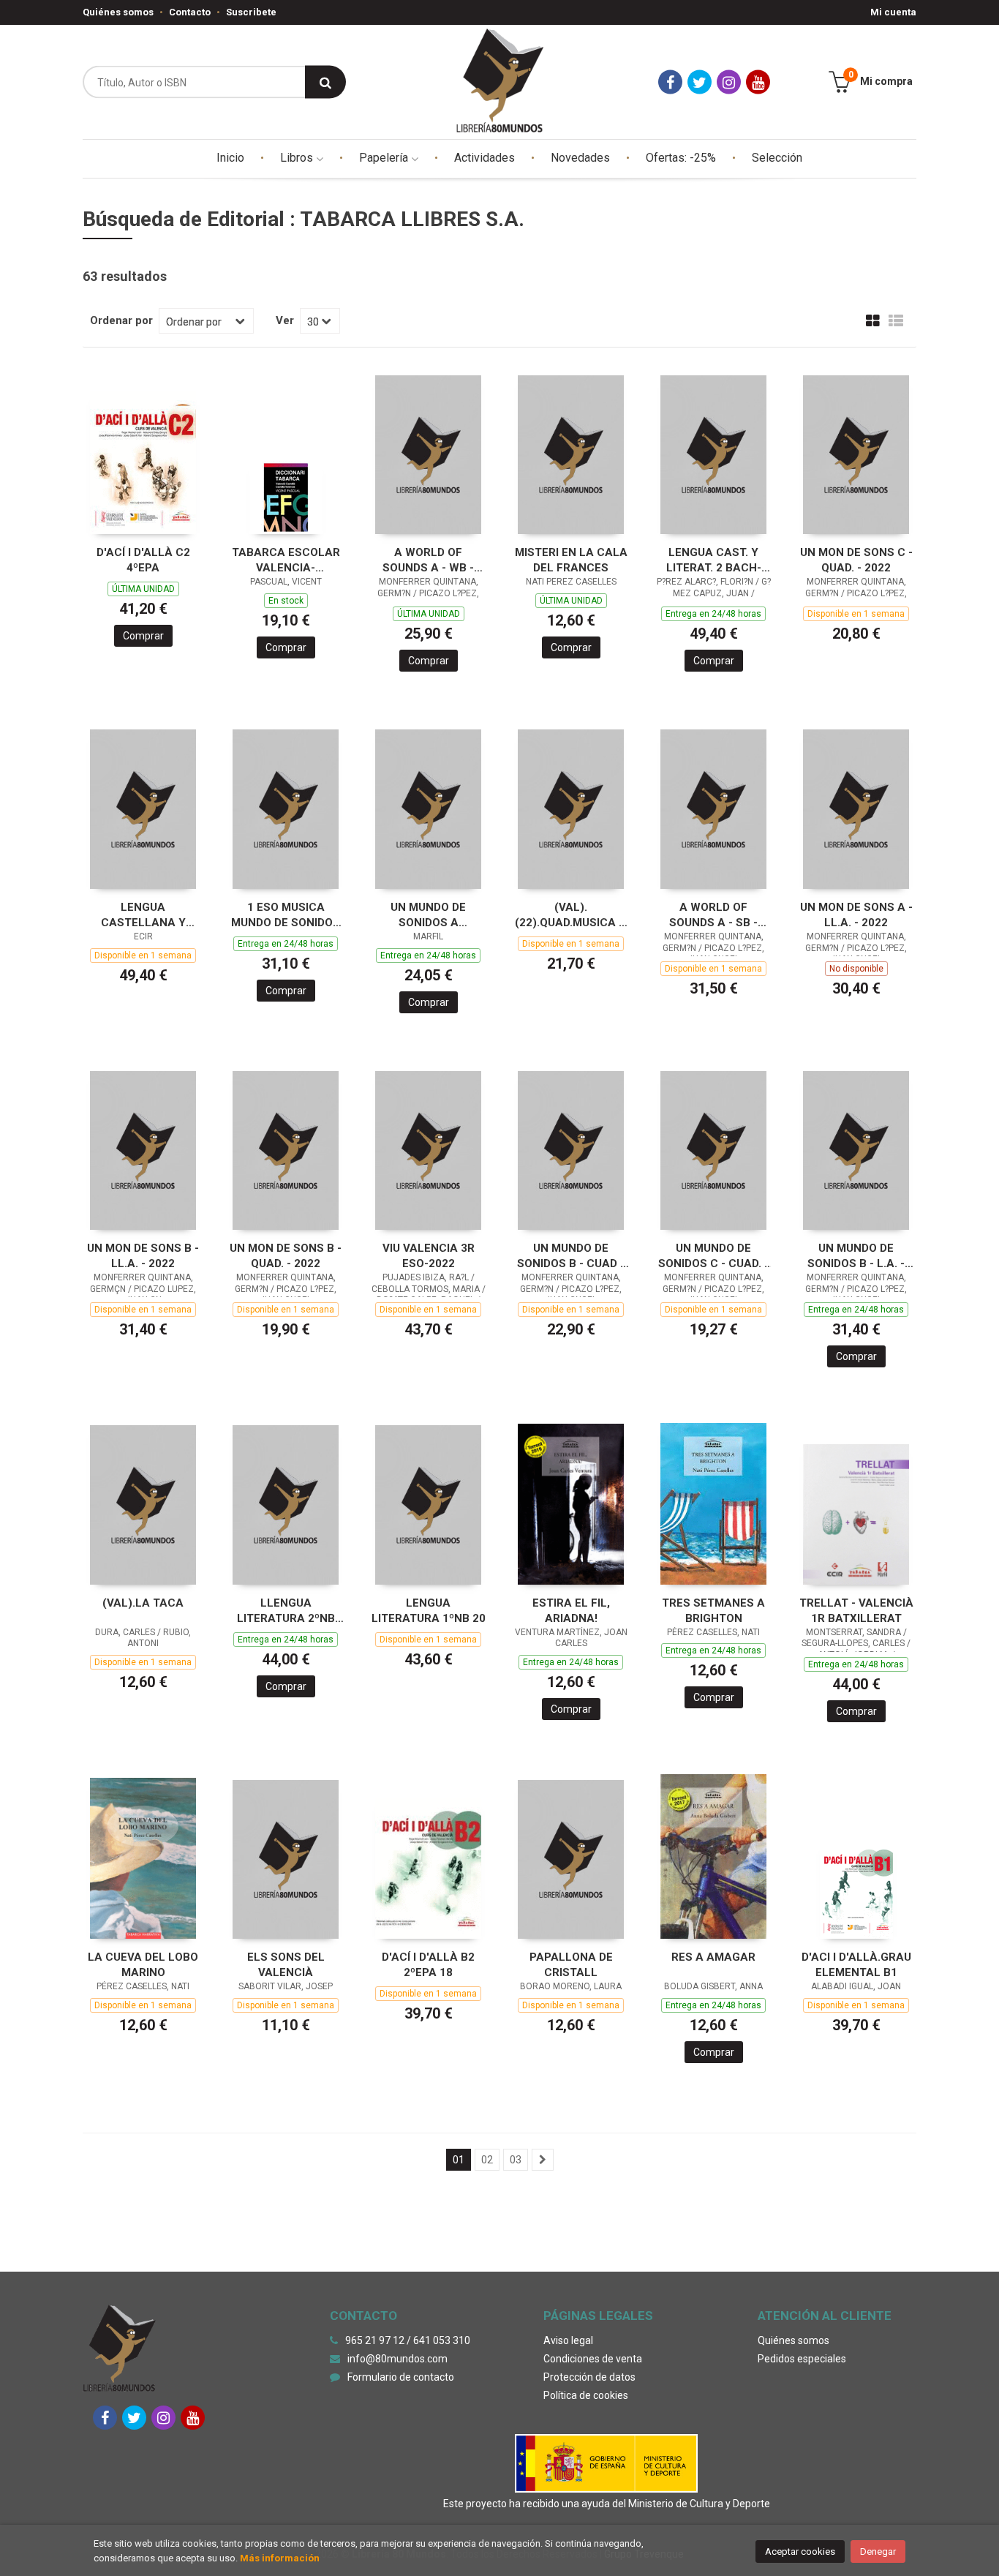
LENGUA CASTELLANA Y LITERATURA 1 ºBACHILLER (143, 915)
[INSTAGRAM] (729, 82)
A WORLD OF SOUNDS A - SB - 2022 (713, 915)
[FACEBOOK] (670, 82)
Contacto (190, 12)
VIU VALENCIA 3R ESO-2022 (429, 1256)
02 (487, 2160)
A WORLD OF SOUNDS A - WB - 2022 (428, 560)
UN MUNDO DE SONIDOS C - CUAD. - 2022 (713, 1256)
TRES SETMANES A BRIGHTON (713, 1611)
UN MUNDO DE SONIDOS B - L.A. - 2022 (856, 1256)
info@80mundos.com (397, 2359)
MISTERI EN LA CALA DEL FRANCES (571, 560)
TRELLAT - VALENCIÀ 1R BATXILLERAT (856, 1611)
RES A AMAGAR (713, 1957)
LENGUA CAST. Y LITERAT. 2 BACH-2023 (714, 560)
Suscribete (251, 12)
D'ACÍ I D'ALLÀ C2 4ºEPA (143, 560)
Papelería (385, 158)
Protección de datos (589, 2377)
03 (516, 2160)
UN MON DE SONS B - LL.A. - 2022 (143, 1256)
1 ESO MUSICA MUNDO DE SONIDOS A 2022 (286, 915)
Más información (280, 2558)
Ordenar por (121, 320)
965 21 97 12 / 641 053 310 (408, 2340)
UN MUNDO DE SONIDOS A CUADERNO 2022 (428, 915)
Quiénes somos (118, 12)
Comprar (143, 636)
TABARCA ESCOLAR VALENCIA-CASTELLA (286, 560)
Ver (285, 320)
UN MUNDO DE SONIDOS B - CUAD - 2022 (571, 1256)
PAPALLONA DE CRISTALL (571, 1965)
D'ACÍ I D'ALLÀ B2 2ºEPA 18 (428, 1965)
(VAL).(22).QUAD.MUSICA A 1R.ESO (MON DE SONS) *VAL (571, 915)
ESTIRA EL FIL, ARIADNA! (571, 1611)
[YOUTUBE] (758, 82)
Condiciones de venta (593, 2359)
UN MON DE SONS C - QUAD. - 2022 (856, 560)
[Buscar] (325, 82)
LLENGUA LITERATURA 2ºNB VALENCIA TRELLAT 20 (286, 1611)
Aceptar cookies (800, 2551)
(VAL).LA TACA (143, 1603)
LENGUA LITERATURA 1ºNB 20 (429, 1611)
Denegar (878, 2551)
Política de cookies (586, 2395)
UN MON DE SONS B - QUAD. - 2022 (286, 1256)
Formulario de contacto (401, 2377)
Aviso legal (568, 2340)
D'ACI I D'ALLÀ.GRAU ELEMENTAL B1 (856, 1965)
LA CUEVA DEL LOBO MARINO (143, 1965)
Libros (298, 158)
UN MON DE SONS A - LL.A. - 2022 (856, 915)
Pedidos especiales (802, 2359)
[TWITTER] (700, 82)
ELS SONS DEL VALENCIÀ (286, 1965)
